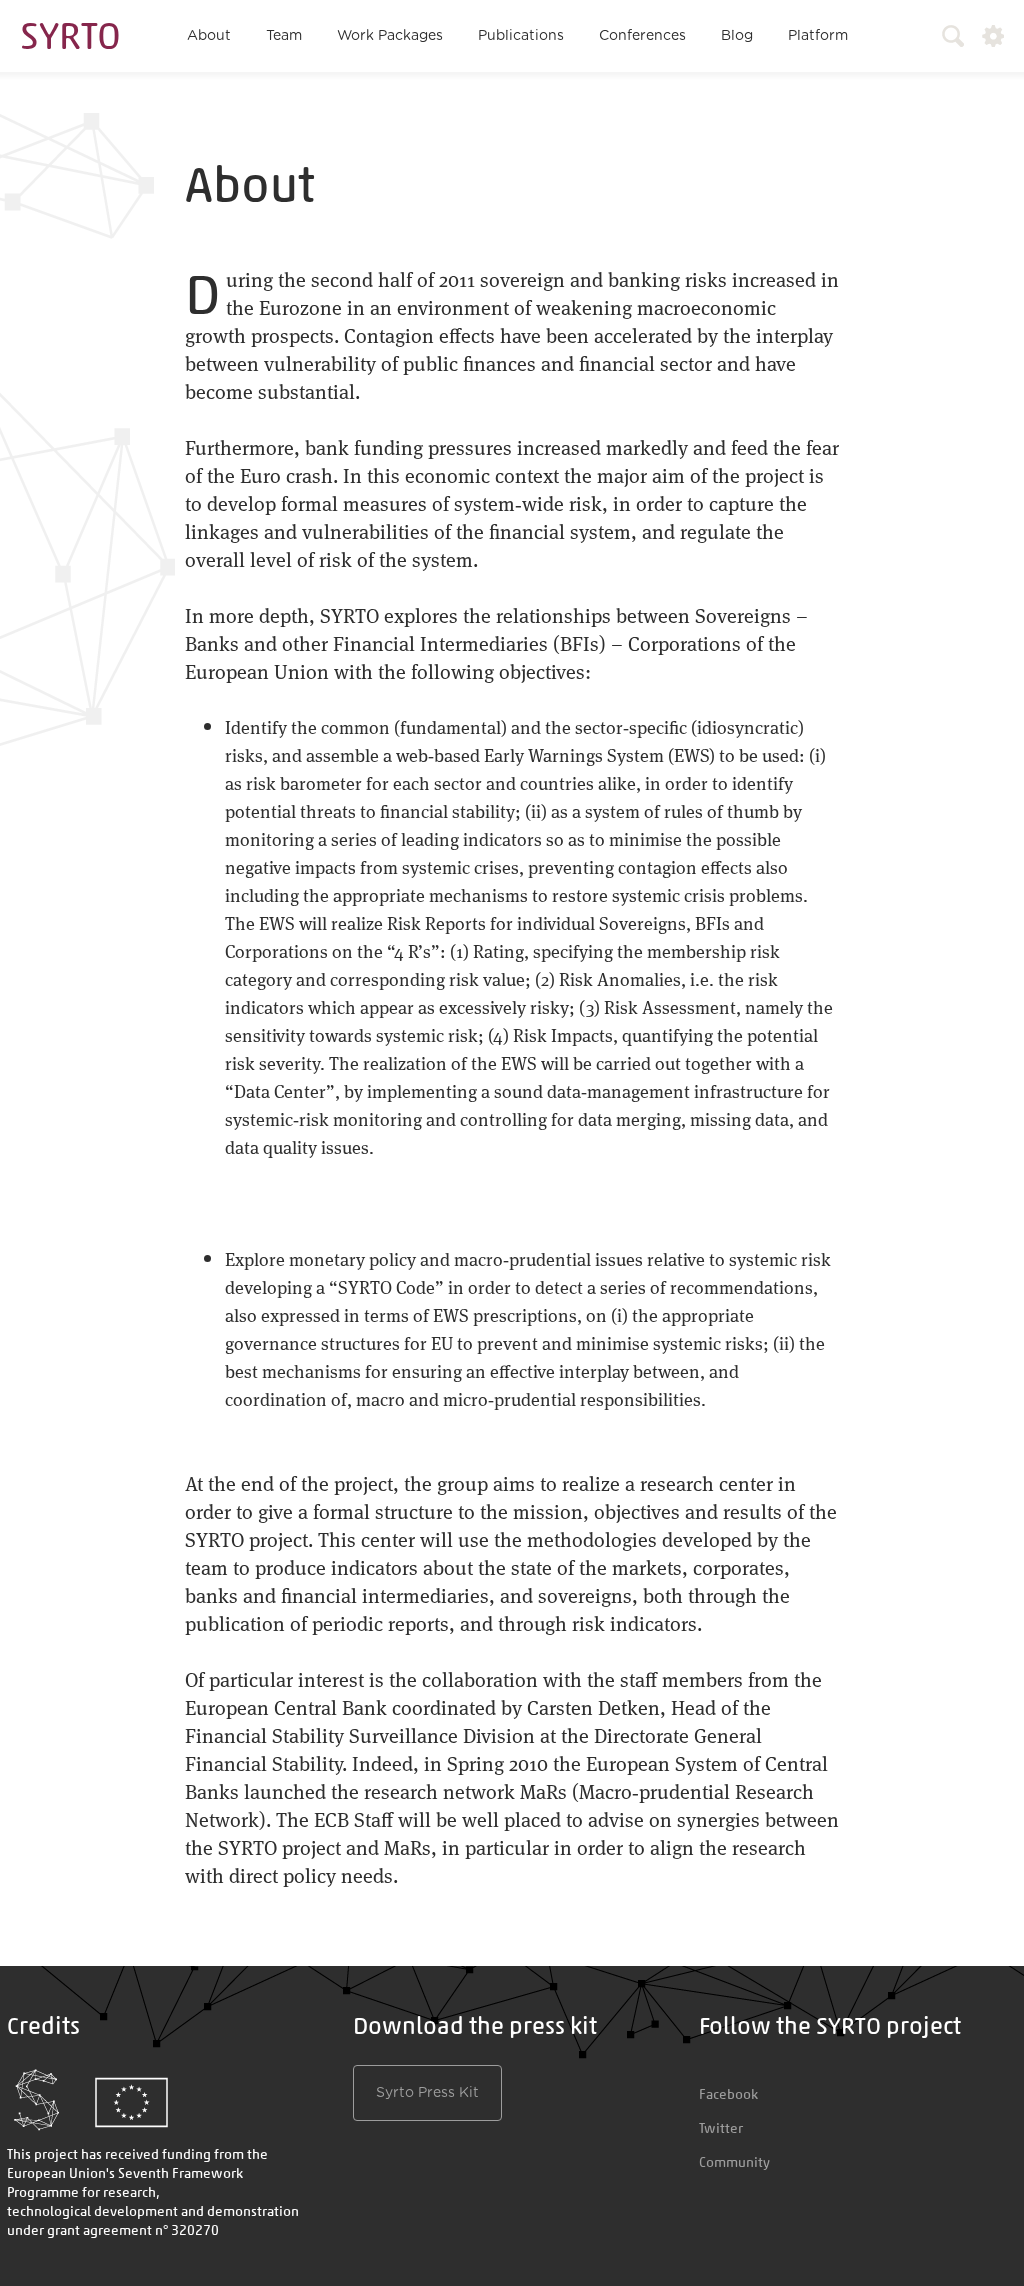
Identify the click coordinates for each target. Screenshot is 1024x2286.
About (209, 36)
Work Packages (390, 36)
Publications (521, 36)
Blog (737, 36)
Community (734, 2162)
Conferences (642, 36)
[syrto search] (944, 36)
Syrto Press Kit (427, 2093)
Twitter (721, 2128)
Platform (818, 36)
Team (284, 36)
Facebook (728, 2094)
